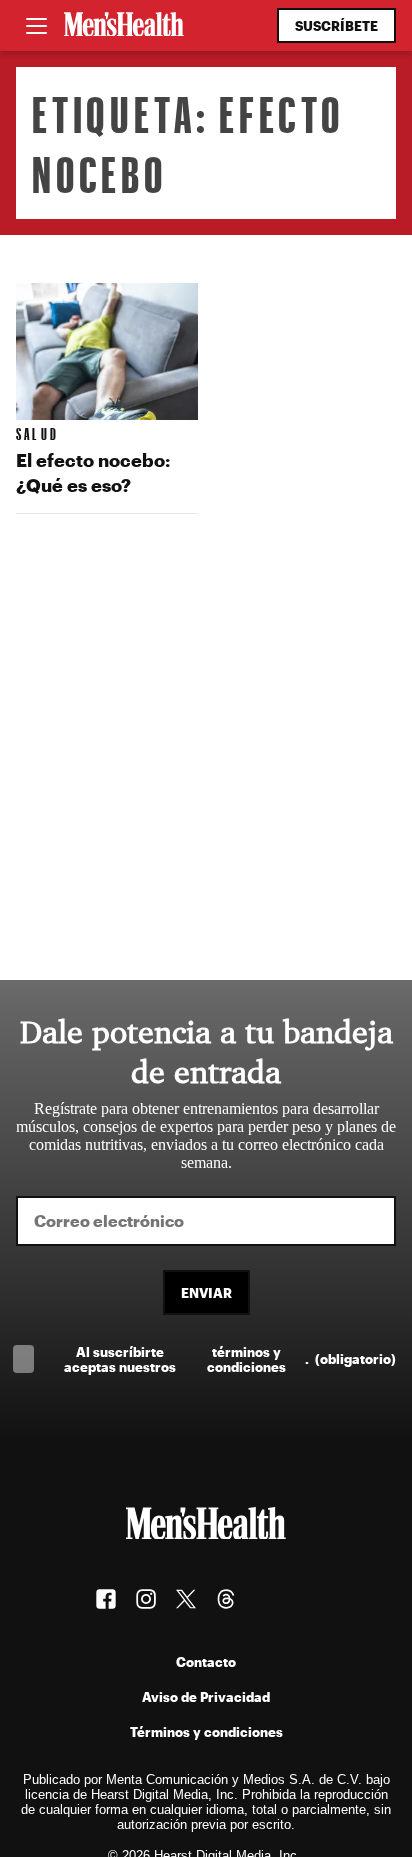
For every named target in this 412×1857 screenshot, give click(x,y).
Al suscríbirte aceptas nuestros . (230, 1359)
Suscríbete (336, 25)
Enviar (206, 1292)
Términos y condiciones (206, 1731)
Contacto (206, 1661)
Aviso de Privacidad (206, 1696)
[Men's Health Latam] (124, 26)
